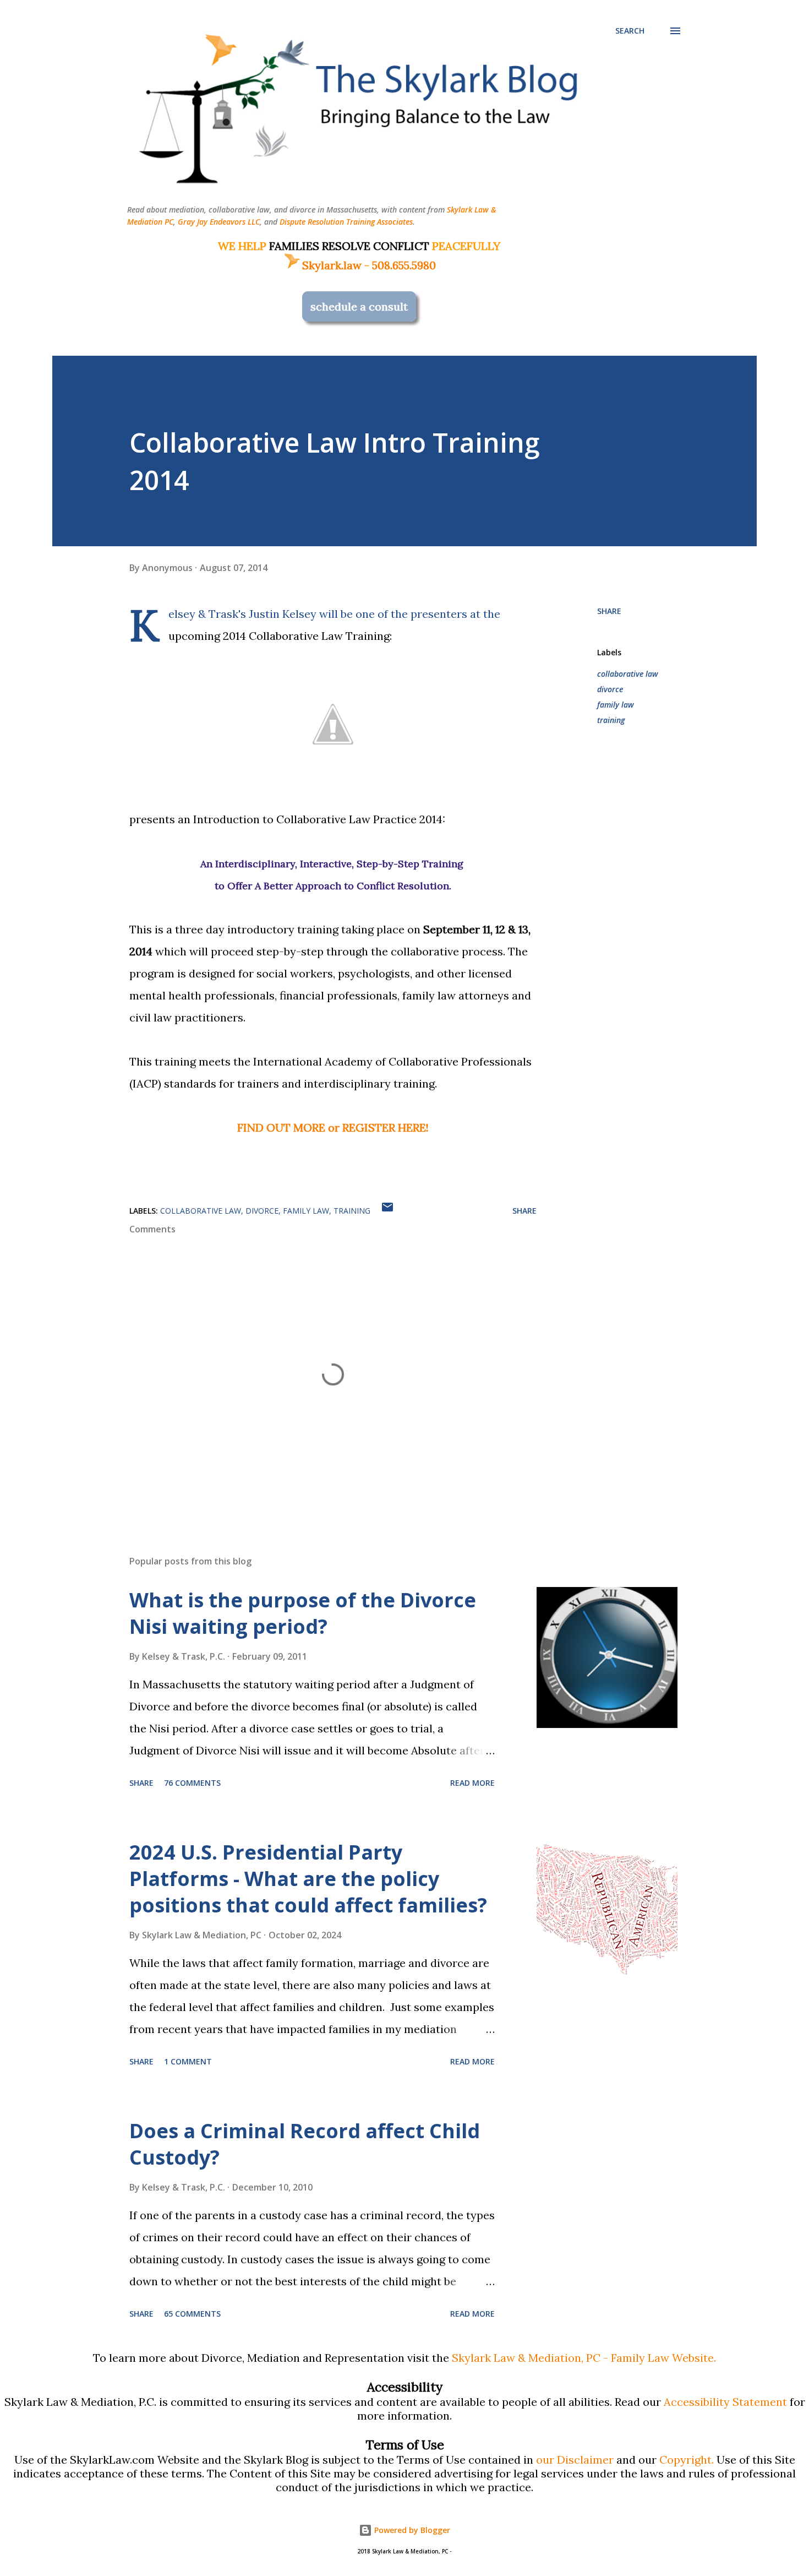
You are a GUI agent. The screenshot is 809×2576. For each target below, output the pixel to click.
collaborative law (628, 674)
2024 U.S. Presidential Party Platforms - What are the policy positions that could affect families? (308, 1879)
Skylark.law (332, 265)
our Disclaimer (575, 2460)
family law (616, 705)
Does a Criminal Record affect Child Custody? (305, 2144)
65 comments (192, 2314)
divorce (610, 689)
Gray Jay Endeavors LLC (219, 222)
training (611, 720)
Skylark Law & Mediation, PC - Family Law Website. (584, 2358)
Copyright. (687, 2460)
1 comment (188, 2061)
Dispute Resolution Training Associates (346, 222)
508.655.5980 (404, 265)
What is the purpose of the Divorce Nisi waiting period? (303, 1613)
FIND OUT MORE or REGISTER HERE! (333, 1127)
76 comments (192, 1783)
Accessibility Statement (725, 2402)
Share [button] (609, 611)
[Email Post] (387, 1211)
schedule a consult (359, 306)
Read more (472, 1783)
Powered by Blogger (411, 2530)
